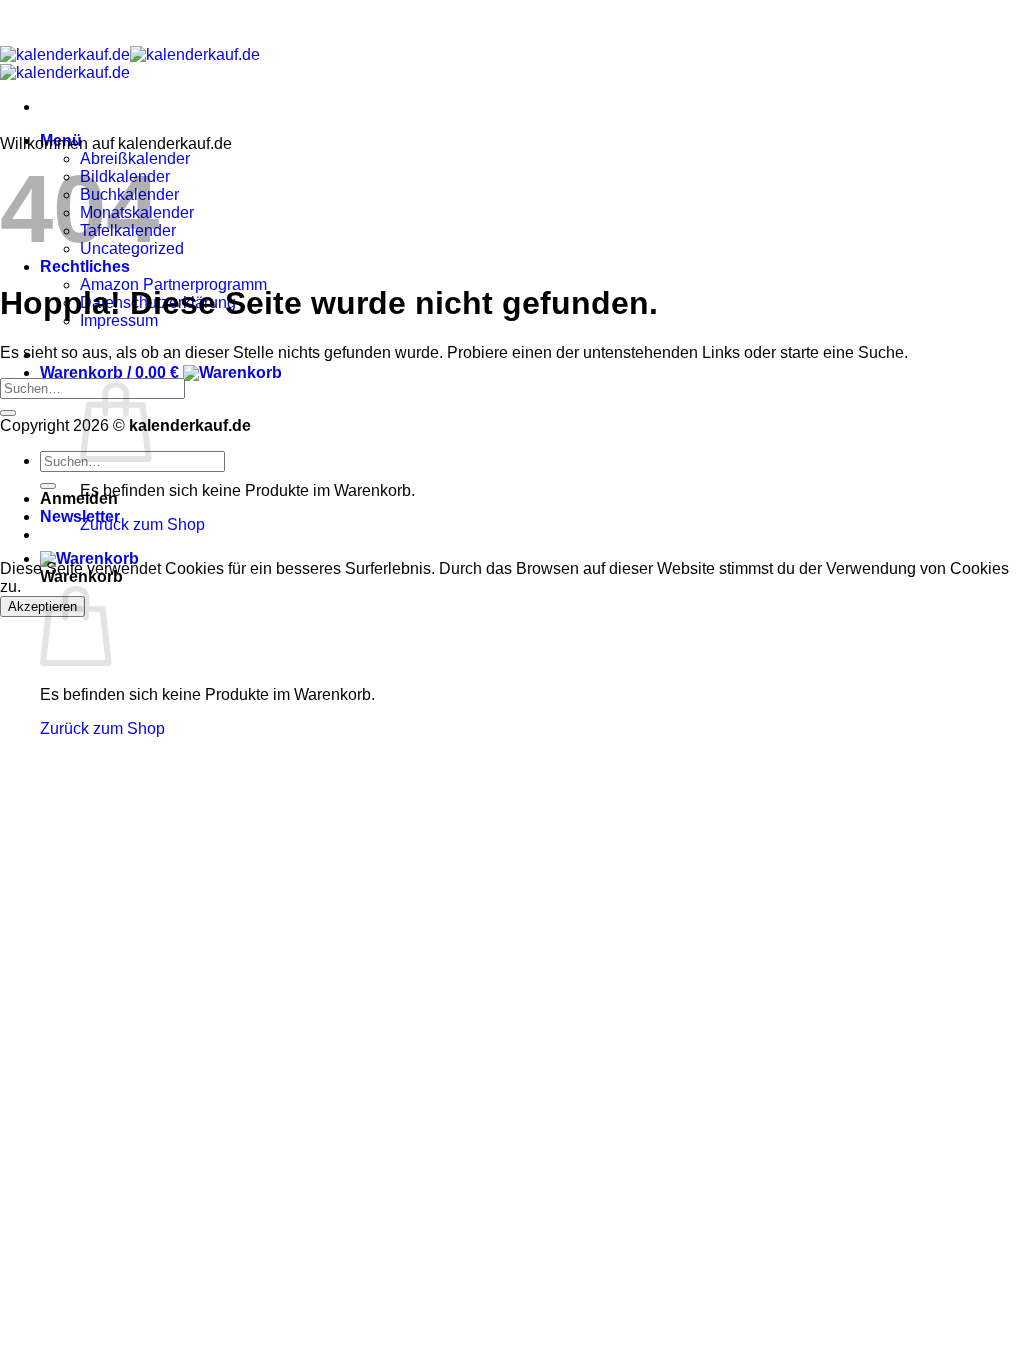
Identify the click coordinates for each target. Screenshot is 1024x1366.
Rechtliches (85, 266)
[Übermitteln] (8, 413)
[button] (161, 372)
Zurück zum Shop (142, 524)
